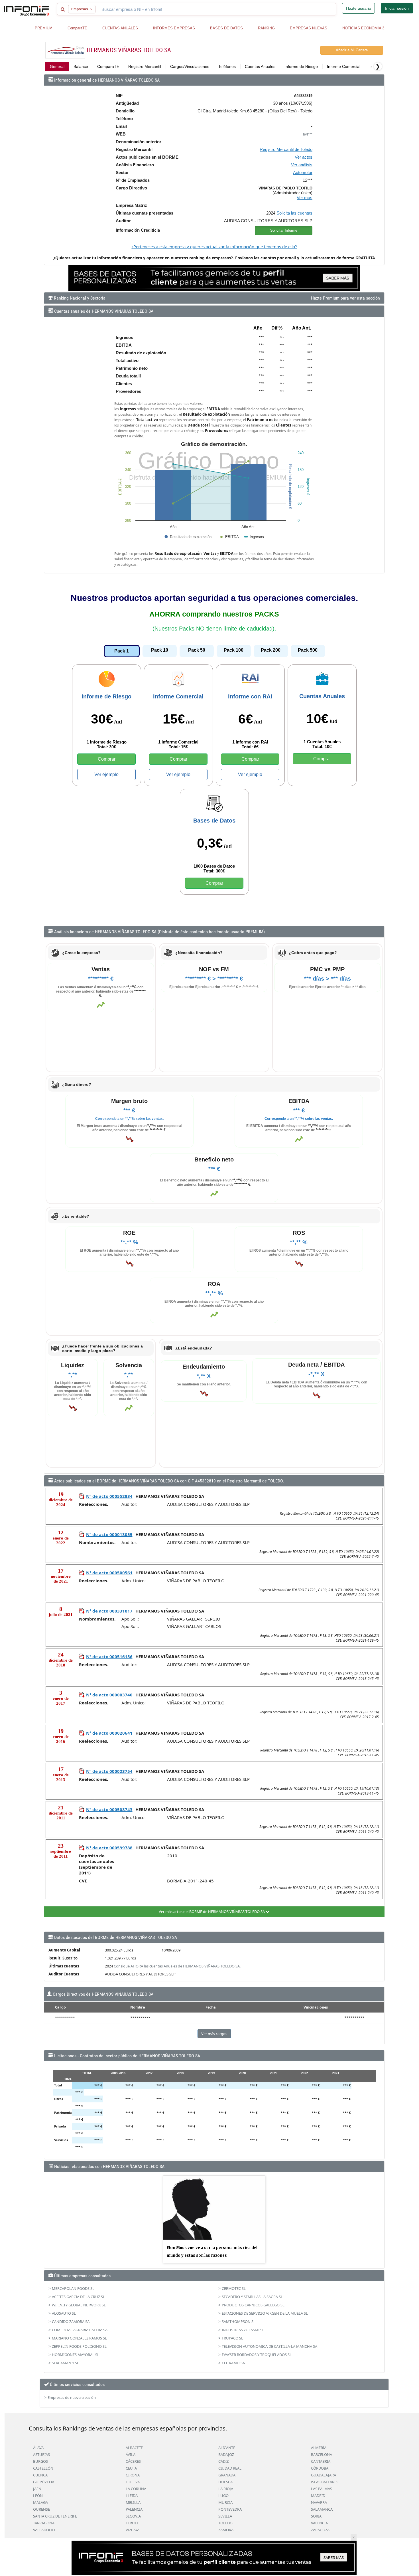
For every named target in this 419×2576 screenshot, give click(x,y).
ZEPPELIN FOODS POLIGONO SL (79, 2346)
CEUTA (131, 2468)
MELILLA (133, 2502)
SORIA (316, 2516)
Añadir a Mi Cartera (352, 50)
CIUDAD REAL (230, 2468)
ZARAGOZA (320, 2530)
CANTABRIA (321, 2461)
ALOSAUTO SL (64, 2313)
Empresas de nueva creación (72, 2397)
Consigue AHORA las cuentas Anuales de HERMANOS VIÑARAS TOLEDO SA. (177, 1966)
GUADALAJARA (324, 2475)
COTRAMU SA (233, 2363)
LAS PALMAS (322, 2489)
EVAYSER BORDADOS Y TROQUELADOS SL (257, 2355)
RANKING (266, 28)
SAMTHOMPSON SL (239, 2322)
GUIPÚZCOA (44, 2482)
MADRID (318, 2496)
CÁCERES (133, 2461)
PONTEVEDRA (230, 2509)
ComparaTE (77, 28)
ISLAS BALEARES (325, 2482)
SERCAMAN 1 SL (65, 2363)
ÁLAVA (38, 2448)
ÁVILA (131, 2454)
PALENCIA (134, 2509)
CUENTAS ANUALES (120, 28)
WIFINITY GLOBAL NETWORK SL (79, 2305)
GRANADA (227, 2475)
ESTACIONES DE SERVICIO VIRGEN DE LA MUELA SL (265, 2313)
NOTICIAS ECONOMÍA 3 (363, 28)
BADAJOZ (226, 2454)
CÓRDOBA (320, 2468)
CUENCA (40, 2475)
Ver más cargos (214, 2034)
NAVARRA (319, 2502)
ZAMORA (226, 2530)
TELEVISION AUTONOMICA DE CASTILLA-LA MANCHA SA (269, 2346)
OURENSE (41, 2509)
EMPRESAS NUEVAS (309, 28)
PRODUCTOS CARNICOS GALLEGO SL (253, 2305)
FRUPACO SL (232, 2338)
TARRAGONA (44, 2523)
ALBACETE (134, 2448)
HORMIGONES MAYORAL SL (76, 2355)
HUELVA (133, 2482)
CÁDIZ (223, 2461)
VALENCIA (319, 2523)
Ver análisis (302, 165)
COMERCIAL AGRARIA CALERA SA (80, 2330)
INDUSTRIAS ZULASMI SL (243, 2330)
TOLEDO (225, 2523)
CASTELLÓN (43, 2468)
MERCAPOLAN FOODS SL (73, 2288)
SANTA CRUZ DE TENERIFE (55, 2516)
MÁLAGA (40, 2502)
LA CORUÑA (136, 2489)
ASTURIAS (41, 2454)
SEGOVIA (133, 2516)
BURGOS (40, 2461)
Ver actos (304, 157)
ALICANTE (227, 2448)
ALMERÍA (319, 2448)
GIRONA (133, 2475)
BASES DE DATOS (226, 28)
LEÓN (38, 2496)
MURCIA (225, 2502)
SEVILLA (225, 2516)
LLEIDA (132, 2496)
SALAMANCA (322, 2509)
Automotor (303, 172)
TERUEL (132, 2523)
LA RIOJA (226, 2489)
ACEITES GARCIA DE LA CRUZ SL (78, 2297)
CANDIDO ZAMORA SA (71, 2322)
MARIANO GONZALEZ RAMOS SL (79, 2338)
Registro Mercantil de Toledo (286, 149)
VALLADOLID (44, 2530)
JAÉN (37, 2489)
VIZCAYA (133, 2530)
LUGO (223, 2496)
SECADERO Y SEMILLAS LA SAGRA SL (252, 2297)
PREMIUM (44, 28)
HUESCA (225, 2482)
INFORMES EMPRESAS (174, 28)
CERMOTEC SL (234, 2288)
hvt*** (308, 134)
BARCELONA (322, 2454)
